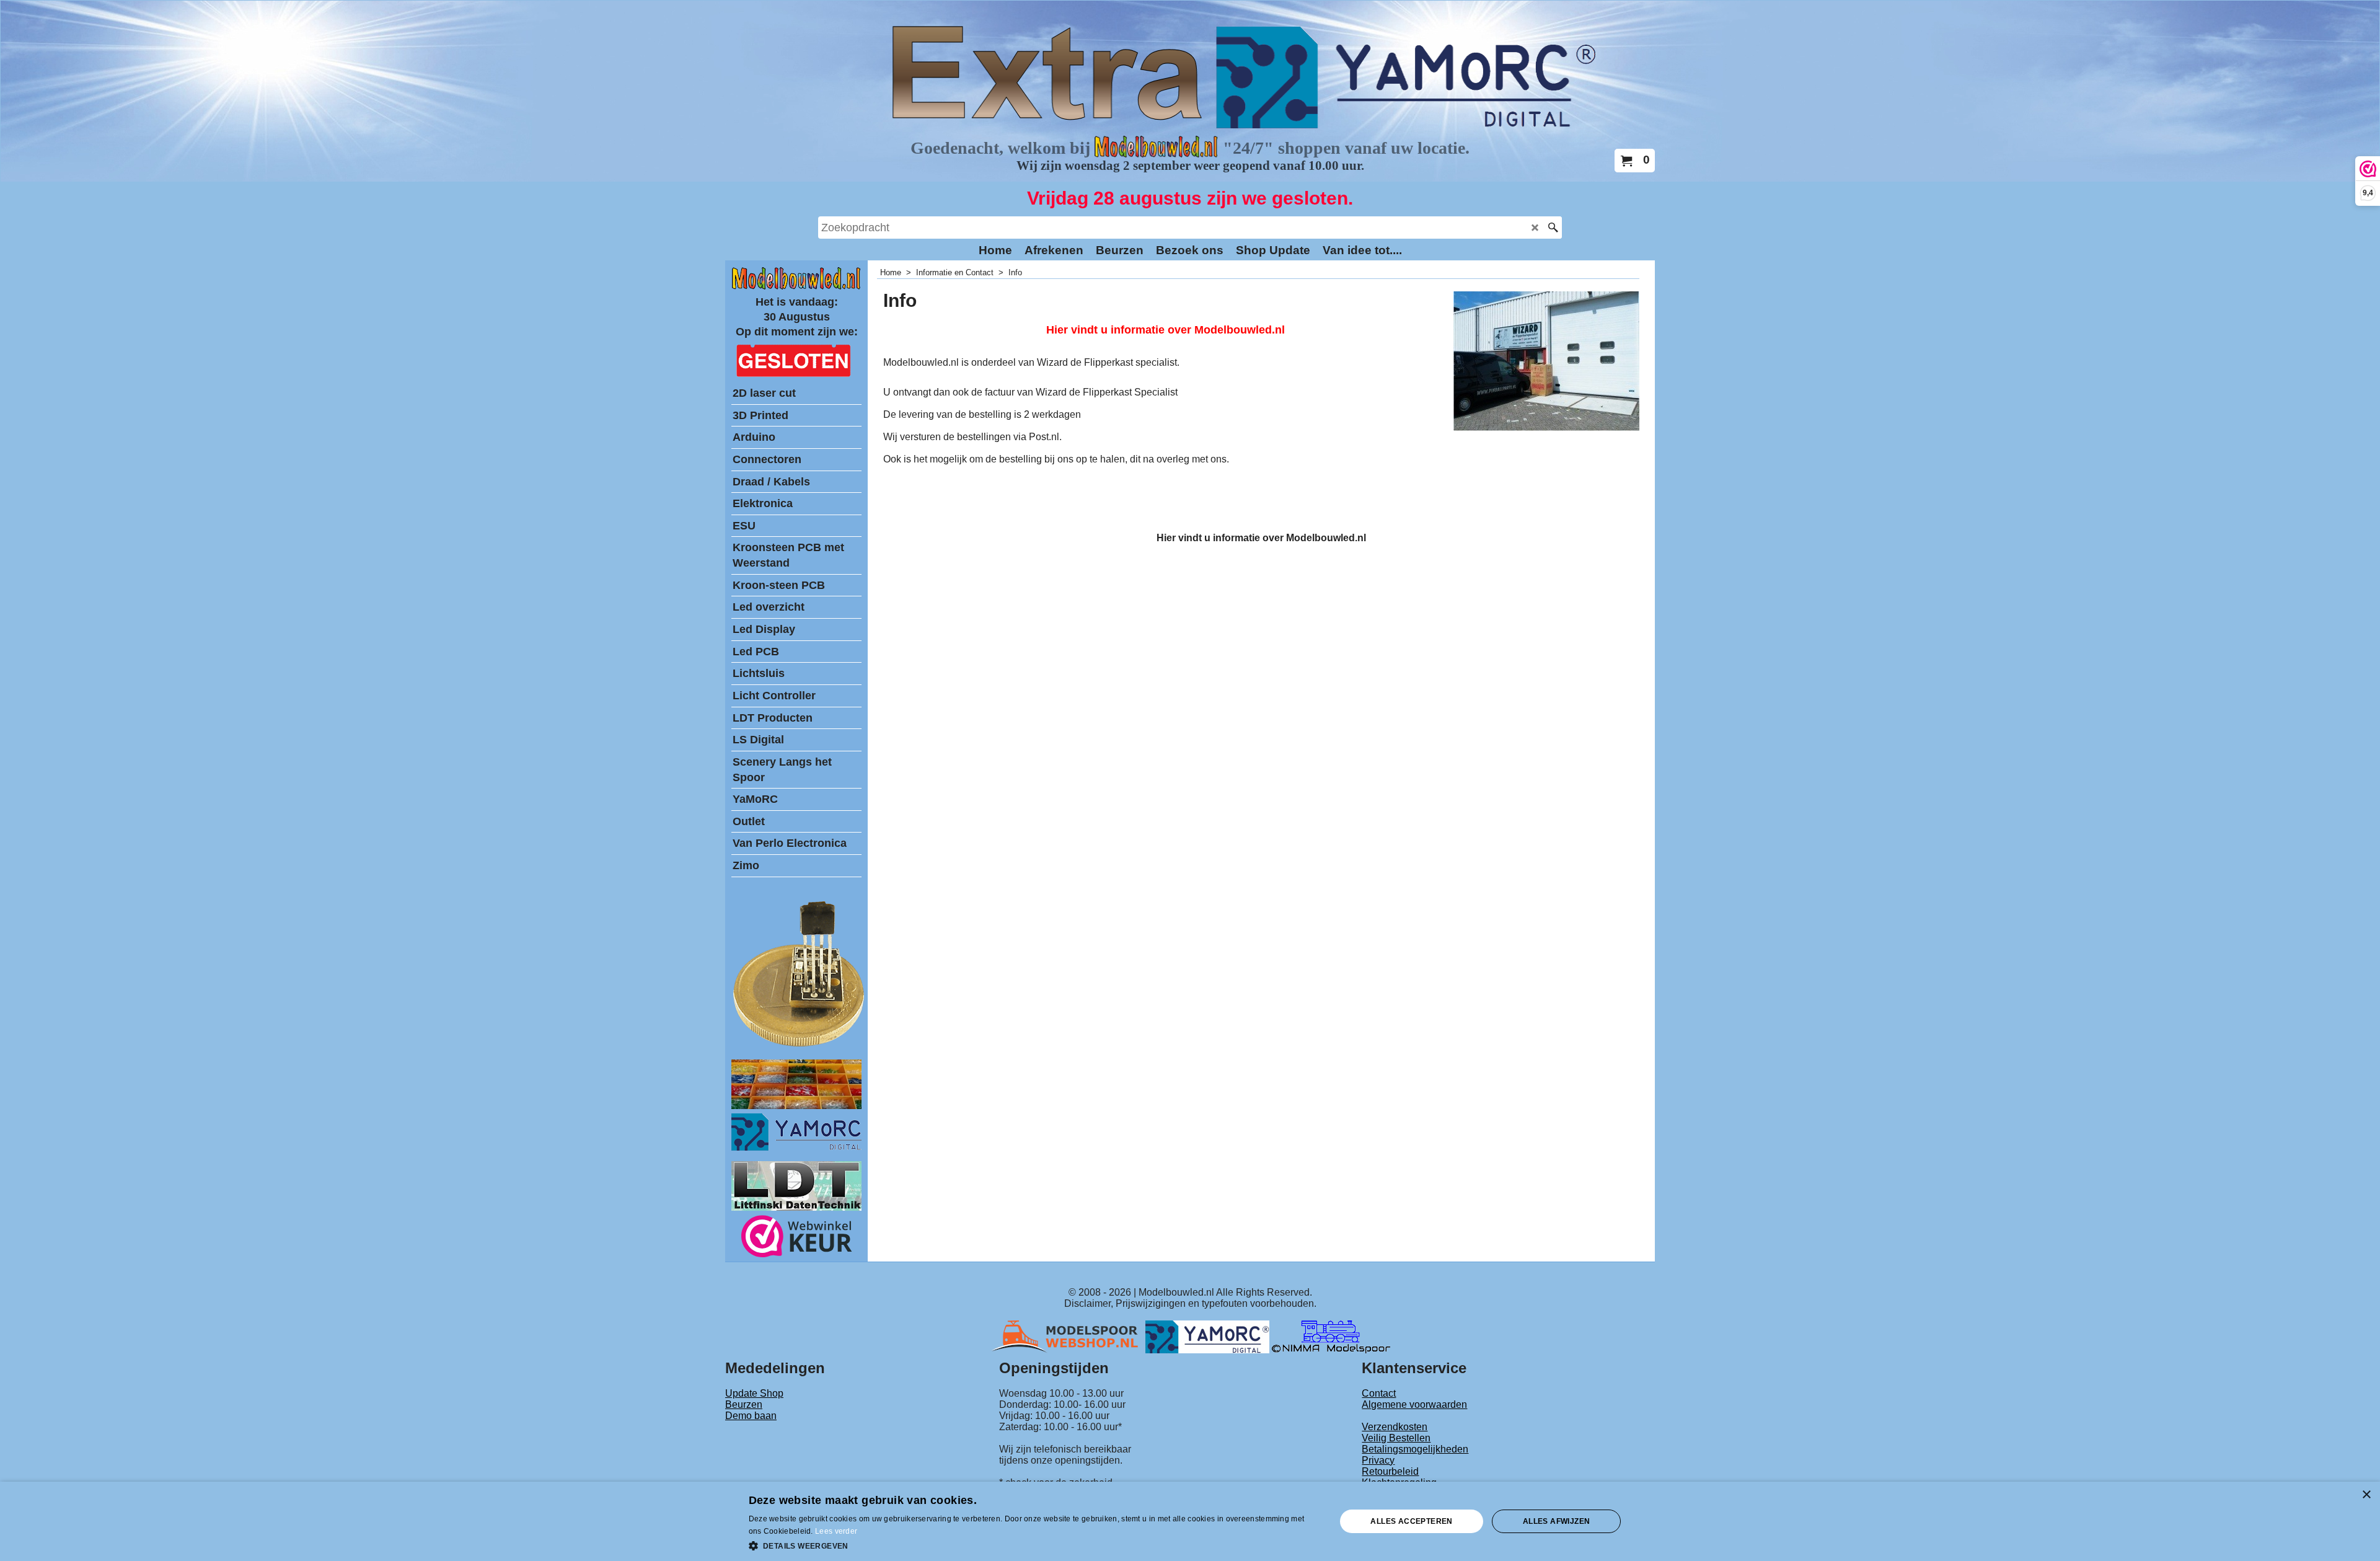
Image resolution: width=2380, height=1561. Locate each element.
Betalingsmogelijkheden (1415, 1449)
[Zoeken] (1553, 228)
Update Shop (754, 1393)
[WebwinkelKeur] (797, 1238)
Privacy (1378, 1460)
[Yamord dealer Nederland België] (1207, 1336)
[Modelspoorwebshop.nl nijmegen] (1068, 1336)
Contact (1379, 1393)
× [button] (2366, 1495)
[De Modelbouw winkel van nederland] (796, 287)
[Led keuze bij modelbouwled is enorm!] (796, 1106)
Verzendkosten (1395, 1427)
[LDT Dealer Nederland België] (800, 1046)
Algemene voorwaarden (1414, 1404)
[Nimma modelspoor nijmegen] (1331, 1336)
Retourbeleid (1390, 1471)
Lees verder (836, 1531)
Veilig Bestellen (1396, 1438)
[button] (1034, 1545)
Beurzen (744, 1404)
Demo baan (751, 1416)
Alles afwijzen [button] (1557, 1521)
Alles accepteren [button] (1411, 1521)
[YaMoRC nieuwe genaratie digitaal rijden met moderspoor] (796, 1147)
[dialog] (1190, 1521)
